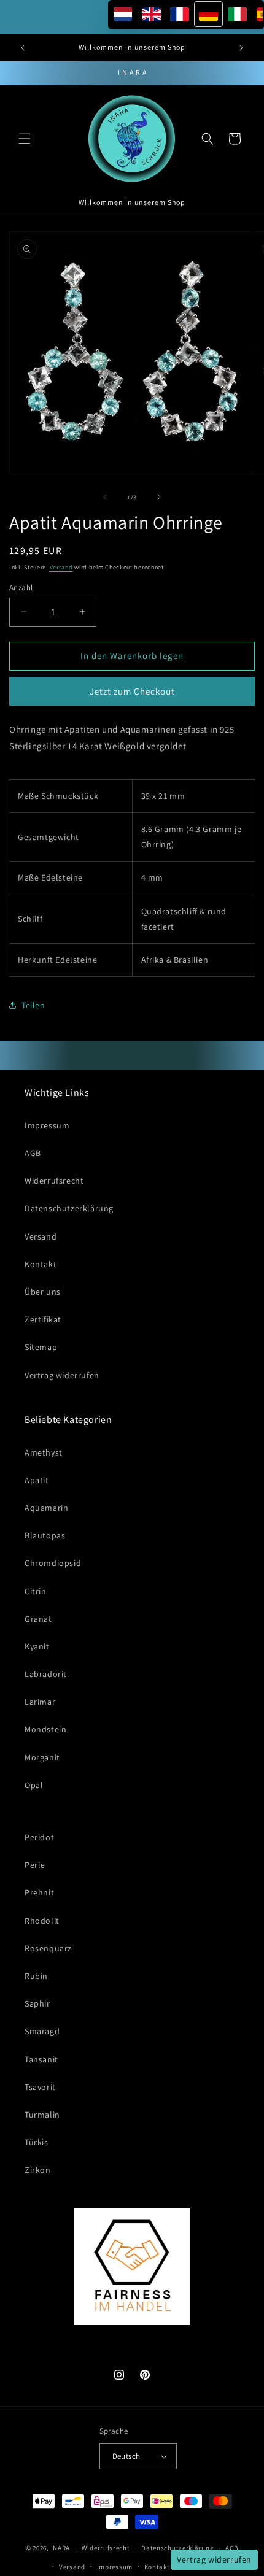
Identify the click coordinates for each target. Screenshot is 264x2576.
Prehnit (39, 1892)
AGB (33, 1153)
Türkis (37, 2142)
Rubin (36, 1976)
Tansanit (41, 2059)
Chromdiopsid (53, 1563)
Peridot (39, 1837)
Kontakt (41, 1264)
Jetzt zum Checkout (132, 691)
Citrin (36, 1591)
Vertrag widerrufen (62, 1375)
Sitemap (41, 1347)
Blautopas (45, 1535)
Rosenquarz (48, 1948)
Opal (34, 1785)
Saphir (37, 2003)
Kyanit (37, 1646)
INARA (61, 2548)
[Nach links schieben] (105, 497)
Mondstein (45, 1729)
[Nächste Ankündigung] (241, 48)
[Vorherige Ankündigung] (23, 48)
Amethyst (44, 1452)
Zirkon (38, 2170)
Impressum (47, 1125)
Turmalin (42, 2115)
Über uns (43, 1292)
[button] (25, 139)
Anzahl (21, 588)
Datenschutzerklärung (69, 1208)
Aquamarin (46, 1508)
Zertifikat (43, 1319)
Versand (61, 567)
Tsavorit (40, 2087)
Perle (35, 1865)
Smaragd (42, 2031)
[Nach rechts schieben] (159, 497)
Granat (38, 1619)
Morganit (42, 1757)
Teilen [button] (33, 1005)
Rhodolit (42, 1921)
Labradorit (46, 1674)
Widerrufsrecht (54, 1181)
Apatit (37, 1480)
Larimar (40, 1702)
